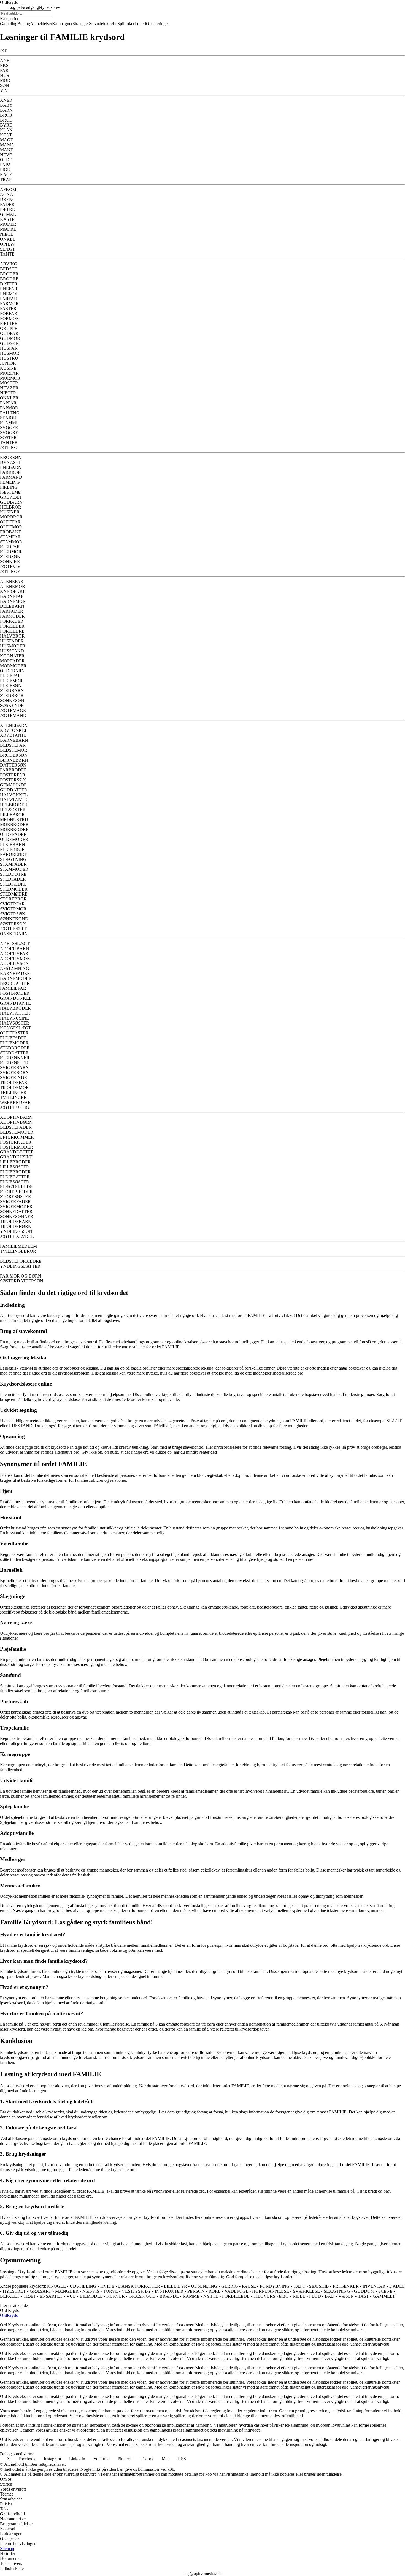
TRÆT (30, 2296)
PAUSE (249, 2286)
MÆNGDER (67, 2291)
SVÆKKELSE (306, 2291)
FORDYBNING (275, 2286)
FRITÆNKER (346, 2286)
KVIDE (107, 2286)
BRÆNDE (169, 2296)
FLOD (315, 2296)
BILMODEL (91, 2296)
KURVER (116, 2296)
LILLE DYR (175, 2286)
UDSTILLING (83, 2286)
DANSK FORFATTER (139, 2286)
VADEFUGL (236, 2291)
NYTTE (211, 2296)
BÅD (330, 2296)
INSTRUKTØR (169, 2291)
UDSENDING (204, 2286)
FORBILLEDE (236, 2296)
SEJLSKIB (319, 2286)
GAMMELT (384, 2296)
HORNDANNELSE (271, 2291)
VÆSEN (346, 2296)
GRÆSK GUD (142, 2296)
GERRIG (230, 2286)
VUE (71, 2296)
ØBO (284, 2296)
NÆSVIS (91, 2291)
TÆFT (299, 2286)
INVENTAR (374, 2286)
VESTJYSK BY (136, 2291)
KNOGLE (56, 2286)
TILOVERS (264, 2296)
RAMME (191, 2296)
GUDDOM (364, 2291)
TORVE (110, 2291)
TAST (363, 2296)
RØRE (215, 2291)
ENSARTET (51, 2296)
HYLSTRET (14, 2291)
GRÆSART (40, 2291)
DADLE (397, 2286)
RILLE (299, 2296)
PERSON (196, 2291)
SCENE (385, 2291)
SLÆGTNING (337, 2291)
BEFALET (10, 2296)
